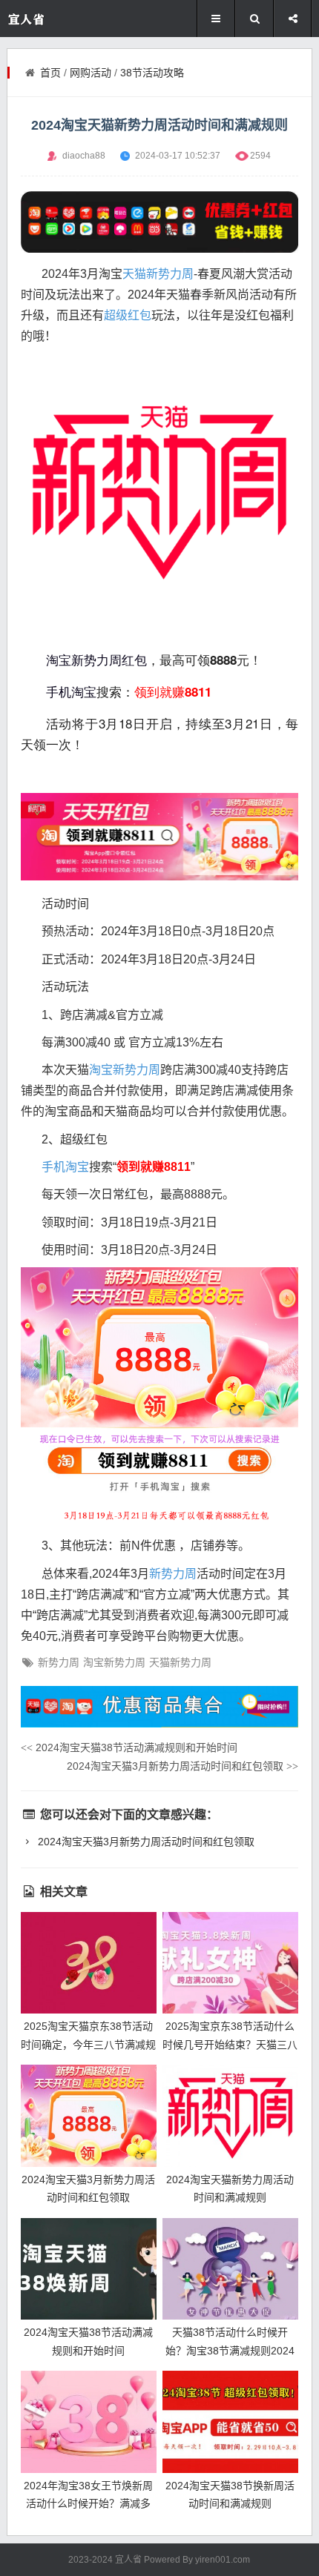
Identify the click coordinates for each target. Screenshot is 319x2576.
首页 (50, 73)
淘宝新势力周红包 (96, 660)
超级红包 (128, 315)
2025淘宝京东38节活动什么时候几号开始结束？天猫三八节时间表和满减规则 (230, 2044)
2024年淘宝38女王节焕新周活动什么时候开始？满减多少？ (88, 2504)
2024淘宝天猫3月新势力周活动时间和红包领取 (182, 1766)
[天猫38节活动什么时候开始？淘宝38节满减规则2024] (230, 2269)
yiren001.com (223, 2560)
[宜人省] (51, 19)
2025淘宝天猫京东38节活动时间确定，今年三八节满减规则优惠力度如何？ (88, 2044)
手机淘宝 (71, 691)
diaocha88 (84, 156)
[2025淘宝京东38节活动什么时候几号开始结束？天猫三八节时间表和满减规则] (230, 1963)
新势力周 (173, 1574)
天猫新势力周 (158, 274)
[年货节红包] (160, 222)
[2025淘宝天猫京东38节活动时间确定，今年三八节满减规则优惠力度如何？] (89, 1963)
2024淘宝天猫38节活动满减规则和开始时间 (129, 1747)
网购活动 (91, 73)
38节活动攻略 (152, 73)
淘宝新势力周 (125, 1070)
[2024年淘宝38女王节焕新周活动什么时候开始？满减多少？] (89, 2422)
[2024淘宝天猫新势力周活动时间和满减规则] (230, 2116)
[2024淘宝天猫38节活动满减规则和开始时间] (89, 2269)
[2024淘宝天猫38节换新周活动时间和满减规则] (230, 2422)
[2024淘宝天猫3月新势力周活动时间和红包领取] (89, 2116)
